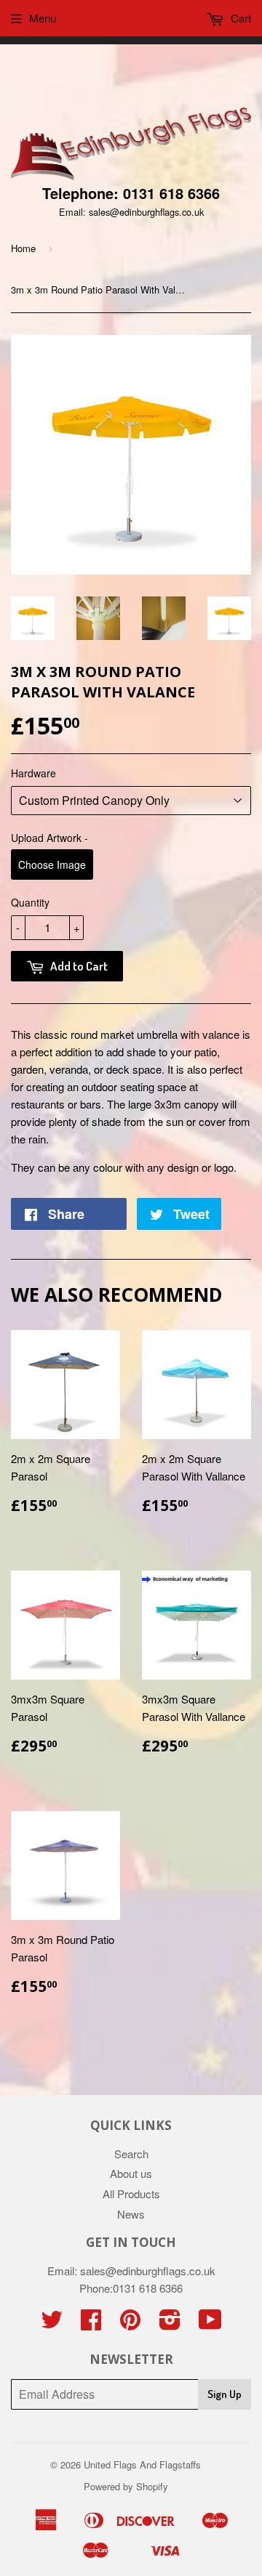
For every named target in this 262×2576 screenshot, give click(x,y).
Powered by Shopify (126, 2486)
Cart (239, 18)
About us (131, 2173)
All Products (131, 2194)
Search (131, 2154)
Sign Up (225, 2394)
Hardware (33, 773)
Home (23, 248)
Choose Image (52, 864)
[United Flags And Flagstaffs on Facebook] (91, 2324)
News (131, 2214)
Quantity (30, 902)
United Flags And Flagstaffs (142, 2464)
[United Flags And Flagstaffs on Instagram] (170, 2324)
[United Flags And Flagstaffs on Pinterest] (130, 2324)
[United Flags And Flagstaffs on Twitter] (52, 2324)
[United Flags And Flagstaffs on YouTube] (210, 2324)
